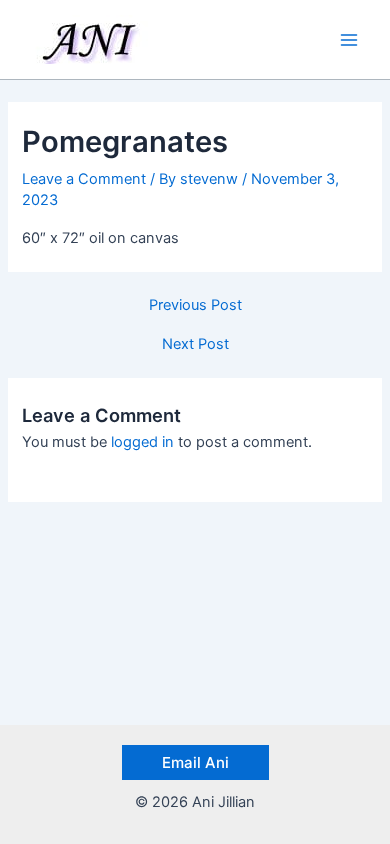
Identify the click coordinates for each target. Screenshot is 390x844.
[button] (195, 762)
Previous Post (195, 305)
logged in (142, 442)
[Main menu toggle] (349, 40)
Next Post (195, 344)
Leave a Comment (84, 179)
